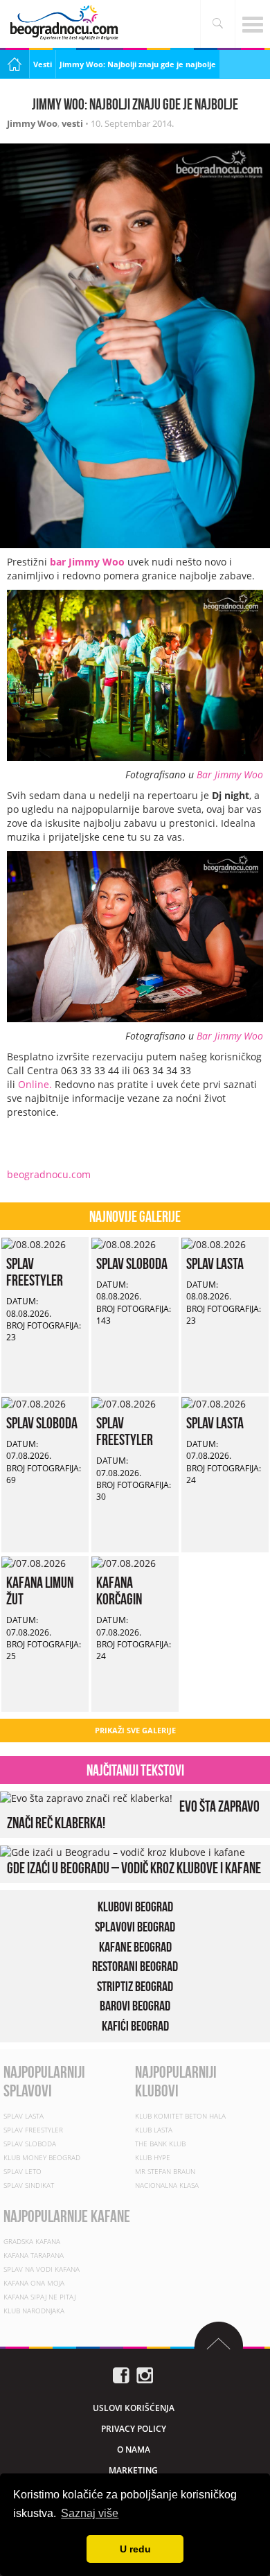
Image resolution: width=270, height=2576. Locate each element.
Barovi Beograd (135, 2006)
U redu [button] (135, 2549)
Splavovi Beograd (135, 1927)
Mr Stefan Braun (165, 2171)
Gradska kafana (32, 2241)
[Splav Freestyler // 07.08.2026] (124, 1403)
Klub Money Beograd (42, 2157)
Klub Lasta (154, 2130)
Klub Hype (153, 2157)
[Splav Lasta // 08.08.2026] (214, 1244)
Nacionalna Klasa (167, 2185)
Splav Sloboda (132, 1263)
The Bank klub (160, 2144)
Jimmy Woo (32, 123)
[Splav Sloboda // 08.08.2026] (124, 1244)
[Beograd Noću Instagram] (145, 2375)
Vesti (43, 64)
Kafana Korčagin (119, 1591)
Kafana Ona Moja (34, 2283)
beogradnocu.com (49, 1174)
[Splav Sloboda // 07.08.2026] (34, 1403)
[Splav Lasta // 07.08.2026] (214, 1403)
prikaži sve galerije (135, 1730)
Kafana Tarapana (34, 2255)
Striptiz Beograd (135, 1986)
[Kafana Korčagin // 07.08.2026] (124, 1562)
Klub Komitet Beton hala (180, 2116)
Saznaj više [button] (90, 2513)
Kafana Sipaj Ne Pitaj (39, 2297)
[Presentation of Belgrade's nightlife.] (66, 23)
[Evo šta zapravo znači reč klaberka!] (86, 1797)
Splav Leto (22, 2171)
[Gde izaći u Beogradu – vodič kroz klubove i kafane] (123, 1851)
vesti (72, 123)
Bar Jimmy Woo (230, 774)
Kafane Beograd (135, 1947)
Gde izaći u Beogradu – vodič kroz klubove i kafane (134, 1868)
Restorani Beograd (135, 1966)
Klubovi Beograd (135, 1907)
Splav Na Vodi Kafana (42, 2269)
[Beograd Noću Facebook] (121, 2375)
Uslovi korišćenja (134, 2408)
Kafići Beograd (135, 2026)
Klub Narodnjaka (34, 2311)
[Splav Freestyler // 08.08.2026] (34, 1244)
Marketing (133, 2470)
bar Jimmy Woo (87, 562)
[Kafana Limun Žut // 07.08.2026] (34, 1562)
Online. (36, 1084)
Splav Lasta (215, 1263)
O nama (134, 2450)
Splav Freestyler (35, 1272)
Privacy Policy (134, 2429)
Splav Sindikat (29, 2185)
